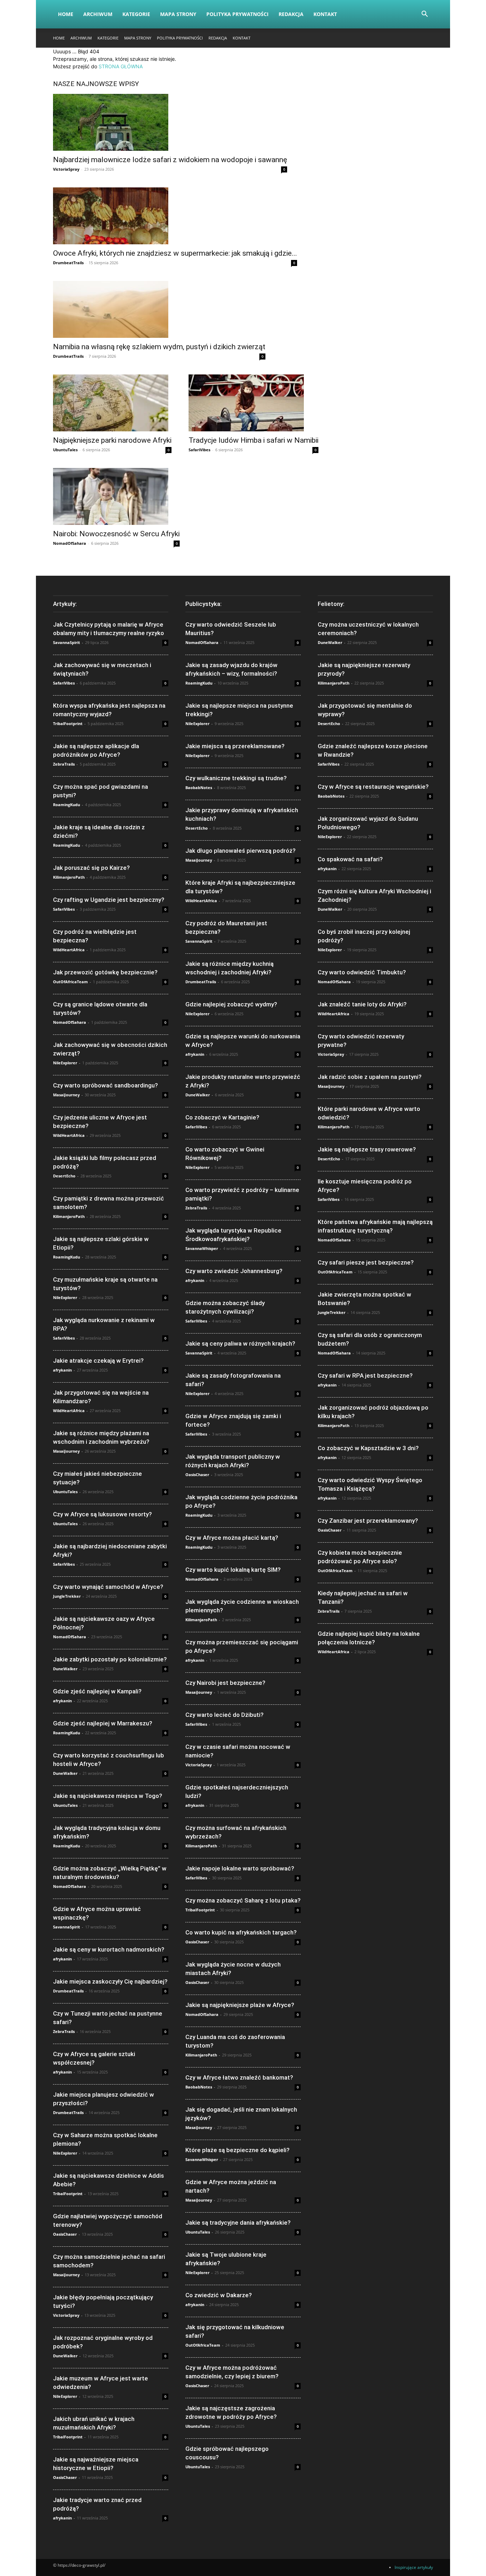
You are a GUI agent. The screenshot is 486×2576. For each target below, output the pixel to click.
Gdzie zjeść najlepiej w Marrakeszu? (103, 1723)
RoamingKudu (67, 805)
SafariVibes (199, 450)
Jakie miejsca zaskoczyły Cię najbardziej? (110, 1981)
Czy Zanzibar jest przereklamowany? (368, 1521)
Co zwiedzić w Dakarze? (219, 2295)
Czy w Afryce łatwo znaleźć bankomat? (239, 2077)
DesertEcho (64, 1176)
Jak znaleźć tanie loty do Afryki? (362, 1004)
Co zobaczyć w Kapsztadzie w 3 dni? (368, 1448)
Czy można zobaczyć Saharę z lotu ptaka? (243, 1900)
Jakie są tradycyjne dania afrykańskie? (238, 2223)
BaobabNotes (199, 787)
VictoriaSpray (66, 169)
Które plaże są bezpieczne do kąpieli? (237, 2150)
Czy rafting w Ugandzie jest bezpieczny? (109, 900)
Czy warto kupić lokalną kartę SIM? (233, 1570)
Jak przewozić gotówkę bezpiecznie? (105, 972)
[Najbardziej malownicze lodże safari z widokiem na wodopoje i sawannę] (170, 122)
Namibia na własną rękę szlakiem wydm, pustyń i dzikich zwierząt (159, 347)
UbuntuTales (65, 450)
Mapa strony (178, 14)
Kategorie (136, 14)
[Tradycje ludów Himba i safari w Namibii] (253, 403)
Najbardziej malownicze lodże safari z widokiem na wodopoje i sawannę (170, 160)
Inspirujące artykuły (414, 2567)
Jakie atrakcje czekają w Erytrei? (98, 1361)
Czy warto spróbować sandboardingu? (105, 1085)
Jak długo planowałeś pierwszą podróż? (241, 851)
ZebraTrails (64, 764)
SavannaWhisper (202, 1248)
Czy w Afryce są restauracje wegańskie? (373, 787)
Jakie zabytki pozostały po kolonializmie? (110, 1659)
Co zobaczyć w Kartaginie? (222, 1117)
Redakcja (291, 14)
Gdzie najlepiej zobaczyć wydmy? (231, 1004)
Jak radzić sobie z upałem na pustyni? (370, 1077)
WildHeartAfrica (69, 950)
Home (66, 14)
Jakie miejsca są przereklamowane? (235, 746)
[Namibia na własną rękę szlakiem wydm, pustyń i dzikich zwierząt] (159, 309)
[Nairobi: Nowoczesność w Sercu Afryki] (116, 496)
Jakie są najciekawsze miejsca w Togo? (108, 1796)
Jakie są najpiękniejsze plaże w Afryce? (240, 2005)
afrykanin (62, 1370)
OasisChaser (65, 2234)
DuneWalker (65, 1669)
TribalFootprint (68, 723)
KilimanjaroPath (69, 877)
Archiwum (98, 14)
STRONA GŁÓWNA (121, 66)
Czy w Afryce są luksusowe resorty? (102, 1514)
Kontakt (325, 14)
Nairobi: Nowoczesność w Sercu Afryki (116, 534)
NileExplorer (65, 1063)
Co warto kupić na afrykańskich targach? (241, 1932)
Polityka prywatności (237, 14)
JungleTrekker (67, 1596)
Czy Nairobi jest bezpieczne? (225, 1683)
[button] (424, 15)
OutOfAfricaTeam (70, 982)
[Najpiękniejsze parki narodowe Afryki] (112, 403)
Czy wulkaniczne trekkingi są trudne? (236, 778)
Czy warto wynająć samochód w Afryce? (108, 1587)
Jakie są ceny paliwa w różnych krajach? (240, 1343)
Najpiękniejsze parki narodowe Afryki (112, 440)
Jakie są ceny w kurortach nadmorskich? (109, 1949)
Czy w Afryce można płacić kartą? (232, 1538)
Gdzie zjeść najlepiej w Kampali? (97, 1691)
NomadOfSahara (70, 543)
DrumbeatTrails (68, 263)
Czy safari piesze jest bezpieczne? (366, 1262)
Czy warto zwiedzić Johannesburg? (234, 1271)
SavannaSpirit (67, 642)
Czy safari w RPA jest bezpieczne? (365, 1375)
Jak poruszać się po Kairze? (91, 868)
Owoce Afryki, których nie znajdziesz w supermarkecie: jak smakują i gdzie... (175, 253)
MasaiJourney (66, 1095)
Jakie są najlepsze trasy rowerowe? (367, 1149)
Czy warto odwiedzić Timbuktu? (362, 972)
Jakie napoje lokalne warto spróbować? (240, 1868)
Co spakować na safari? (350, 859)
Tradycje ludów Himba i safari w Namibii (253, 440)
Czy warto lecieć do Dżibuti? (224, 1715)
